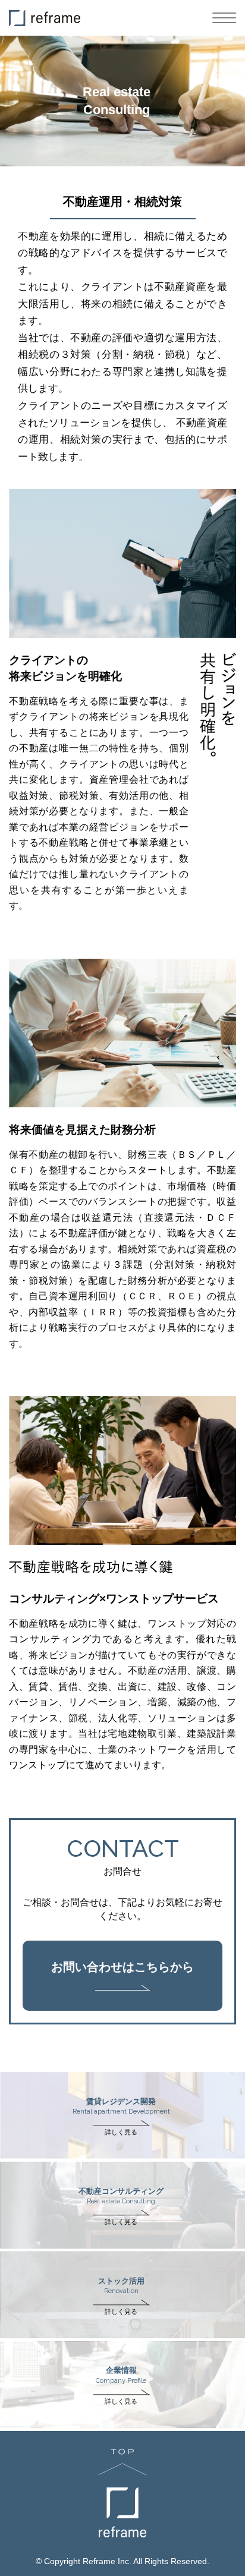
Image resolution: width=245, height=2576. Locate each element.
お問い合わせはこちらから (122, 1967)
